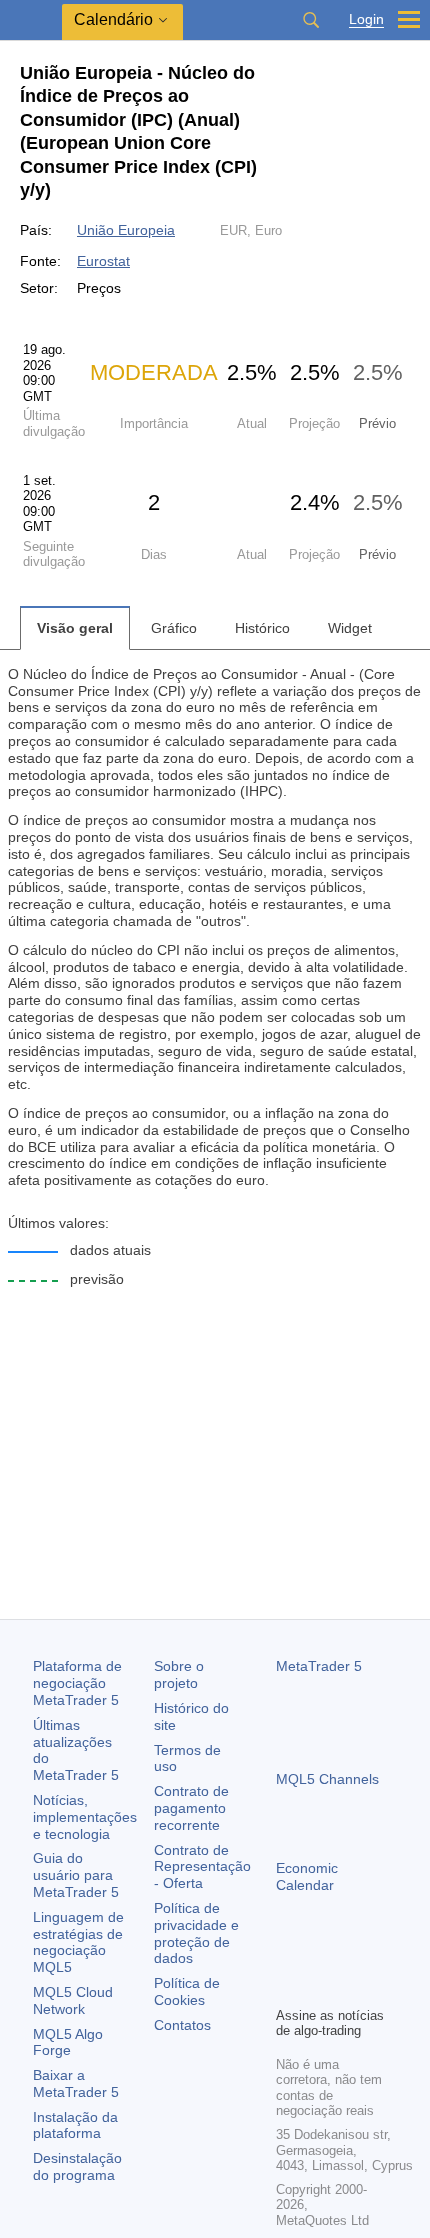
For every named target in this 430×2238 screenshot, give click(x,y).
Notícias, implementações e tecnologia (85, 1817)
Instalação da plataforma (75, 2125)
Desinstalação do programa (77, 2166)
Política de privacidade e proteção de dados (196, 1933)
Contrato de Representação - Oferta (202, 1867)
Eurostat (103, 261)
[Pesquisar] (311, 20)
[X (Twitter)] (352, 1956)
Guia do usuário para (76, 1875)
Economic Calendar (307, 1876)
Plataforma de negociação (77, 1683)
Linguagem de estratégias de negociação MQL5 (78, 1942)
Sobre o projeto (179, 1674)
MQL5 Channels (327, 1779)
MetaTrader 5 (319, 1666)
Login (366, 19)
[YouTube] (384, 1956)
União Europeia (126, 230)
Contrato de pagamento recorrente (191, 1808)
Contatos (182, 2025)
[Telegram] (320, 1956)
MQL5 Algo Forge (68, 2042)
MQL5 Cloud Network (73, 2000)
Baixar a (76, 2083)
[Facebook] (288, 1956)
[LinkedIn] (288, 1988)
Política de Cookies (187, 1991)
